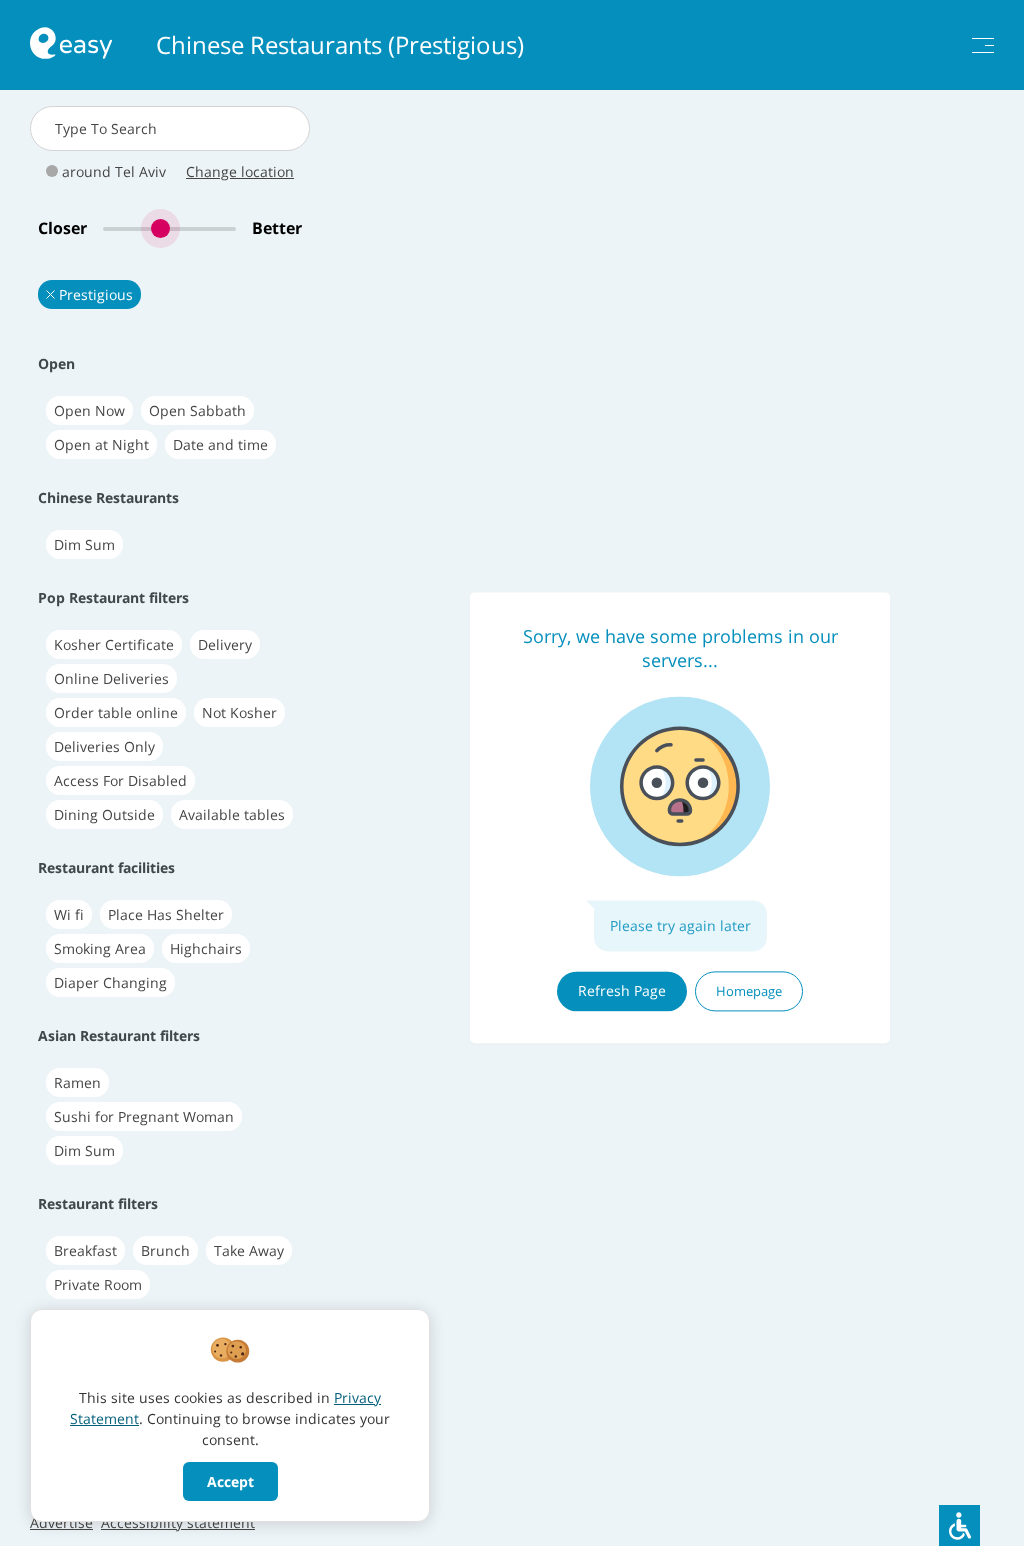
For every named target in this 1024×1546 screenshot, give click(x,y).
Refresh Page (622, 990)
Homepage (749, 991)
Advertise (61, 1522)
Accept (230, 1481)
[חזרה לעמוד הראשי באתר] (71, 45)
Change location (240, 171)
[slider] (169, 228)
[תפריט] (983, 45)
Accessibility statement (178, 1522)
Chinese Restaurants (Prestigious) (340, 45)
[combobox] (170, 128)
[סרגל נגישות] (959, 1525)
